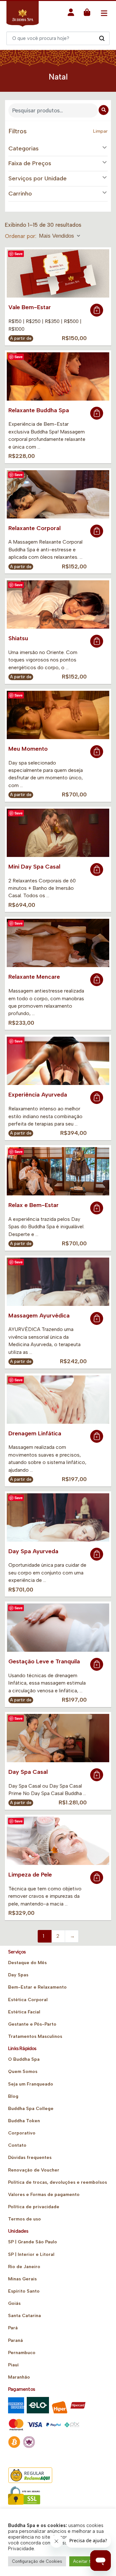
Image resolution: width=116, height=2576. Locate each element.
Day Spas (18, 1975)
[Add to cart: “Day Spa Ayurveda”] (97, 1554)
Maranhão (19, 2377)
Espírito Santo (24, 2291)
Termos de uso (24, 2219)
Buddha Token (24, 2121)
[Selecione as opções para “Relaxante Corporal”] (97, 531)
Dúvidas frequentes (30, 2158)
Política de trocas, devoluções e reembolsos (58, 2182)
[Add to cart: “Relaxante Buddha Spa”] (97, 413)
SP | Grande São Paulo (33, 2242)
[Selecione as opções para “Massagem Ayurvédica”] (97, 1318)
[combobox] (60, 236)
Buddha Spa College (31, 2109)
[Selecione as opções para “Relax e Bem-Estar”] (97, 1208)
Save (19, 254)
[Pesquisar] (102, 38)
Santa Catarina (24, 2316)
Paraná (15, 2340)
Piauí (13, 2365)
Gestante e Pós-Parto (32, 2024)
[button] (71, 14)
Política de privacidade (34, 2207)
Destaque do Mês (27, 1963)
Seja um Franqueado (31, 2084)
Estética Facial (24, 2012)
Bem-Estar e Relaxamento (37, 1987)
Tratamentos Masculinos (35, 2036)
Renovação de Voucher (34, 2170)
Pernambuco (22, 2353)
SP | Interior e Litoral (31, 2254)
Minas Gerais (22, 2279)
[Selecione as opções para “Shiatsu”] (97, 641)
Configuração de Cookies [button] (37, 2561)
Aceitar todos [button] (87, 2561)
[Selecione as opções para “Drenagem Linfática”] (97, 1436)
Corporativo (22, 2133)
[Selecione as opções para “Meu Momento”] (97, 752)
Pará (13, 2328)
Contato (17, 2145)
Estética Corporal (28, 2000)
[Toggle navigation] (104, 13)
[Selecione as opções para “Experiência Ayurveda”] (97, 1098)
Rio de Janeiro (24, 2267)
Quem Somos (23, 2072)
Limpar (100, 131)
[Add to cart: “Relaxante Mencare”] (97, 980)
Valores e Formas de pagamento (44, 2195)
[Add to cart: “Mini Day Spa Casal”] (97, 870)
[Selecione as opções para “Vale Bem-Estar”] (97, 310)
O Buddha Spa (24, 2059)
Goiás (14, 2303)
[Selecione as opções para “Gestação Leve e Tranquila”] (97, 1664)
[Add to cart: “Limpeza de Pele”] (97, 1877)
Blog (13, 2096)
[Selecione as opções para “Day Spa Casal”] (97, 1775)
